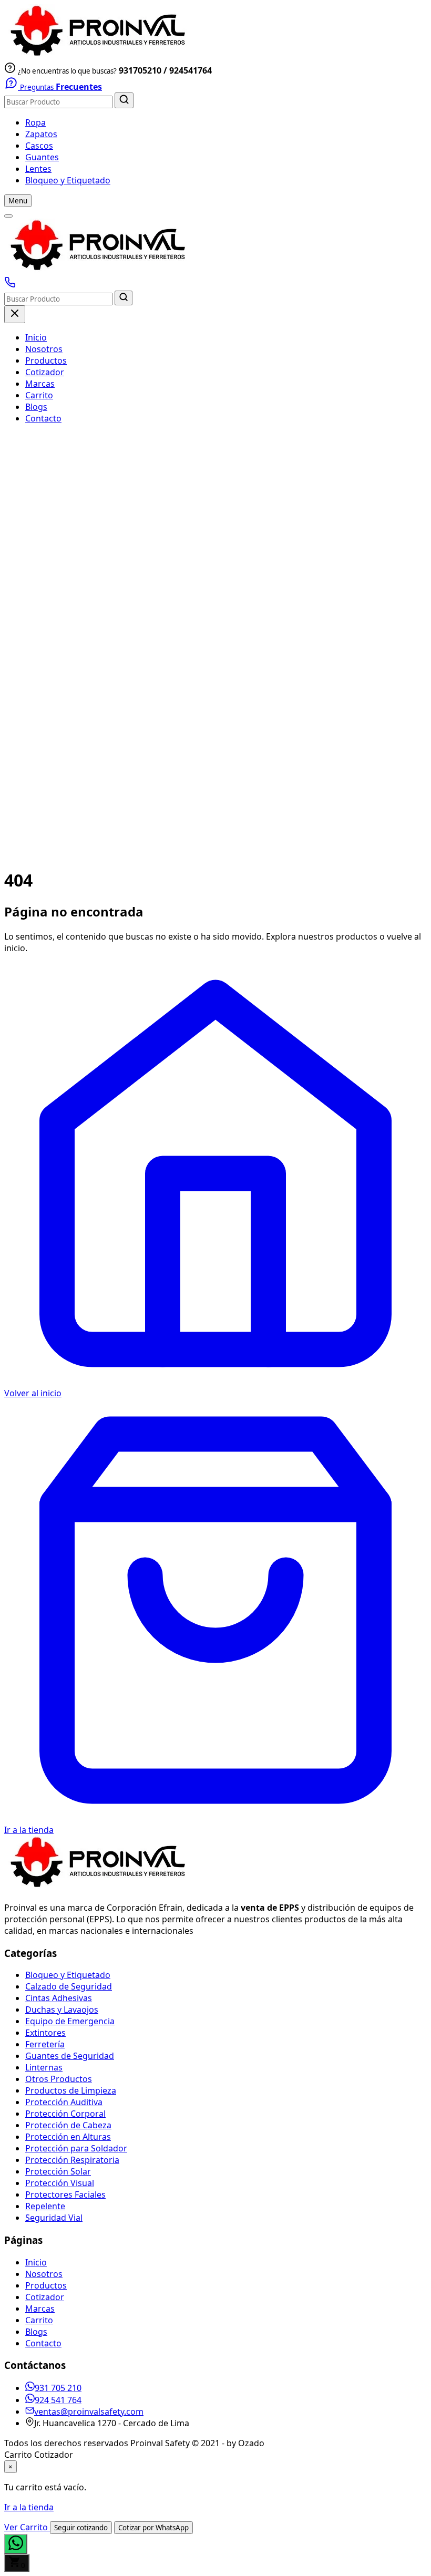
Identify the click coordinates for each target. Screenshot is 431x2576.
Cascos (39, 146)
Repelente (45, 2206)
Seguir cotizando (81, 2528)
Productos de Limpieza (71, 2090)
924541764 (191, 70)
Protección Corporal (65, 2114)
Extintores (45, 2033)
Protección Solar (58, 2171)
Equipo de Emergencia (70, 2021)
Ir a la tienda (29, 2507)
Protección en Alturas (68, 2137)
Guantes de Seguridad (70, 2056)
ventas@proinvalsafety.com (89, 2412)
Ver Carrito (27, 2527)
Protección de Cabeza (68, 2125)
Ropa (35, 122)
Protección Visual (60, 2183)
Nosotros (44, 349)
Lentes (38, 169)
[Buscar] (124, 100)
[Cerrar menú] (15, 314)
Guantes (42, 157)
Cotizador (45, 372)
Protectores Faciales (65, 2194)
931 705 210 (58, 2388)
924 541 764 (58, 2400)
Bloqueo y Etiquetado (68, 180)
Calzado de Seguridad (69, 1986)
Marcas (40, 384)
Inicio (36, 337)
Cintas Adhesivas (59, 1998)
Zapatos (41, 134)
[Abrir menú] (8, 216)
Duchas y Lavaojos (62, 2010)
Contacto (43, 418)
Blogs (36, 407)
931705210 (140, 70)
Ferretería (45, 2044)
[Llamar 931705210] (10, 285)
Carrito (39, 395)
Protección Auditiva (64, 2102)
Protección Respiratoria (72, 2160)
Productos (46, 360)
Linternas (44, 2067)
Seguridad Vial (54, 2218)
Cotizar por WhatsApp (153, 2528)
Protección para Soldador (76, 2148)
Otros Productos (59, 2079)
